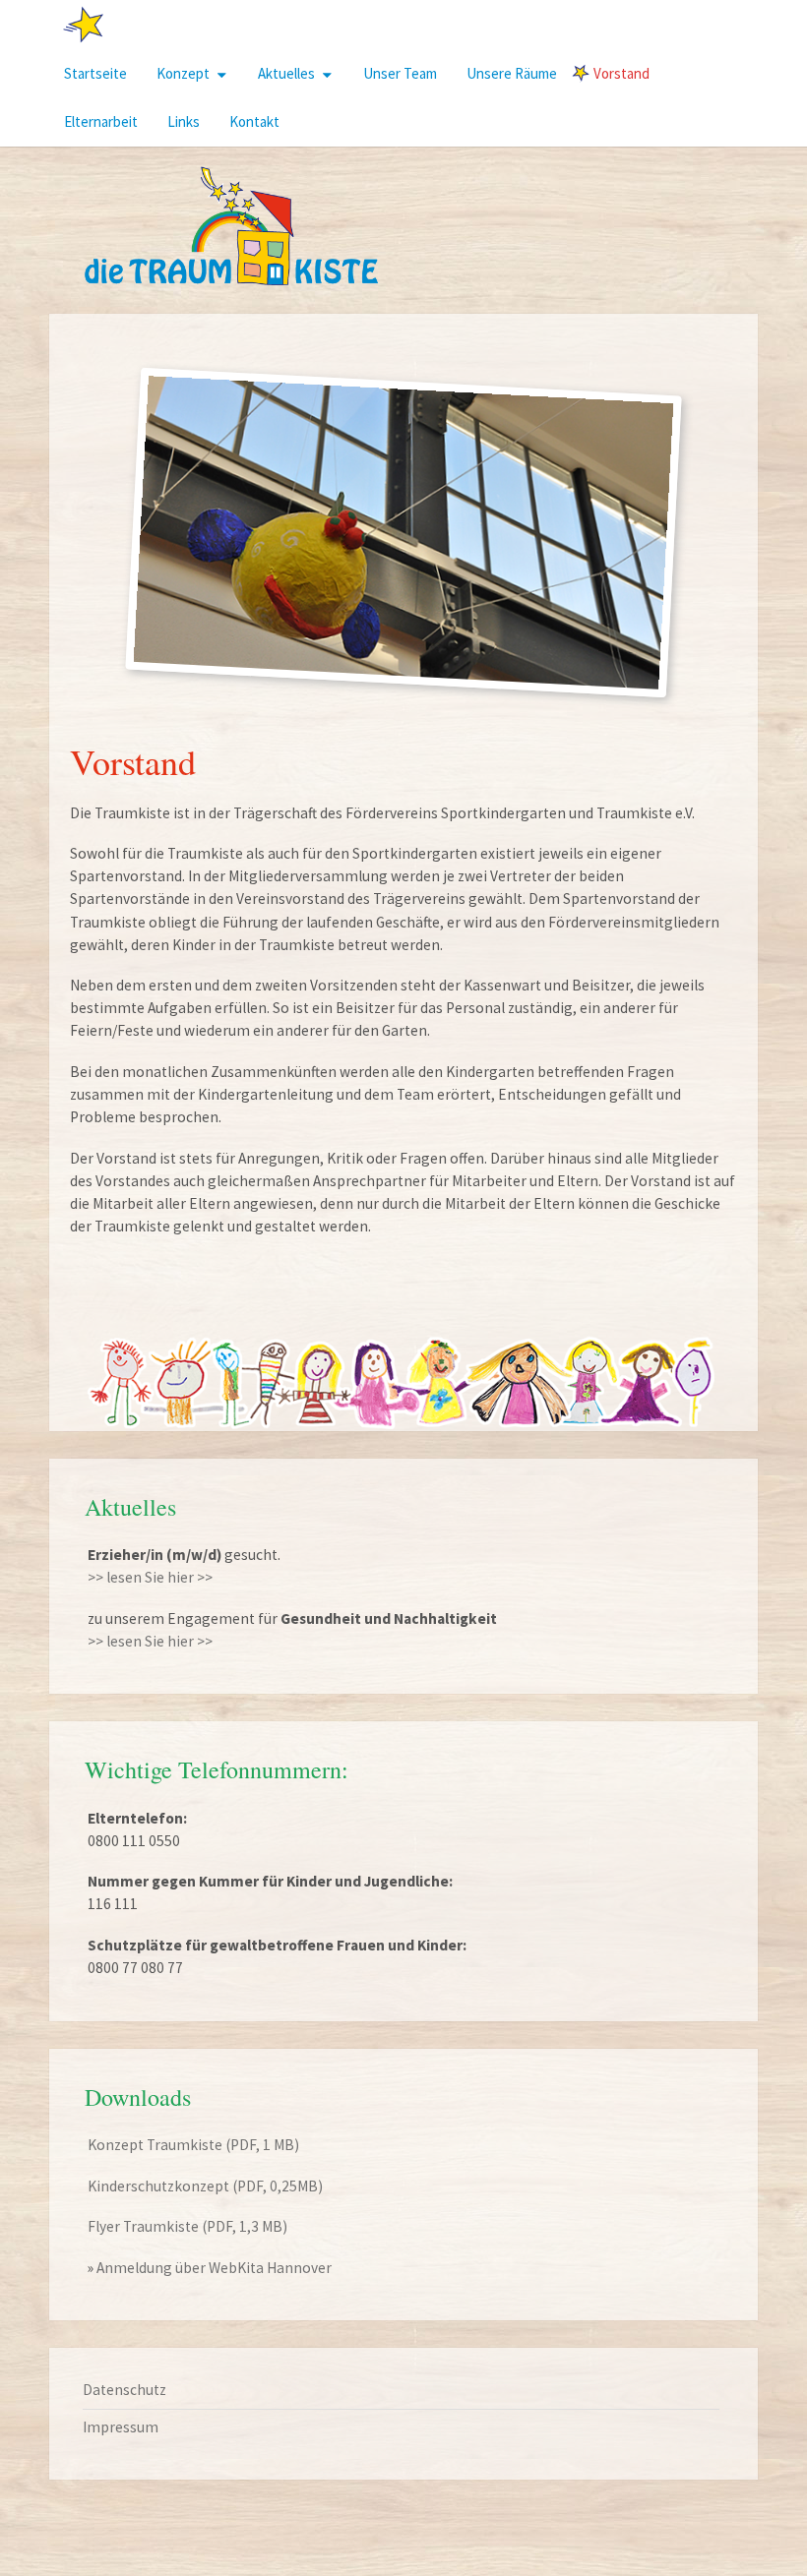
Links (184, 121)
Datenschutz (124, 2390)
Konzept (183, 73)
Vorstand (621, 73)
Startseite (95, 73)
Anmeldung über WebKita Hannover (214, 2268)
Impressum (121, 2427)
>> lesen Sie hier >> (150, 1577)
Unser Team (400, 73)
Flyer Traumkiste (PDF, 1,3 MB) (187, 2226)
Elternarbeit (101, 121)
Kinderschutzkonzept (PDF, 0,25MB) (205, 2186)
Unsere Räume (512, 73)
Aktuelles (286, 73)
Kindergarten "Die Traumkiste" (178, 24)
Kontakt (254, 121)
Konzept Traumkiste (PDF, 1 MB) (193, 2145)
